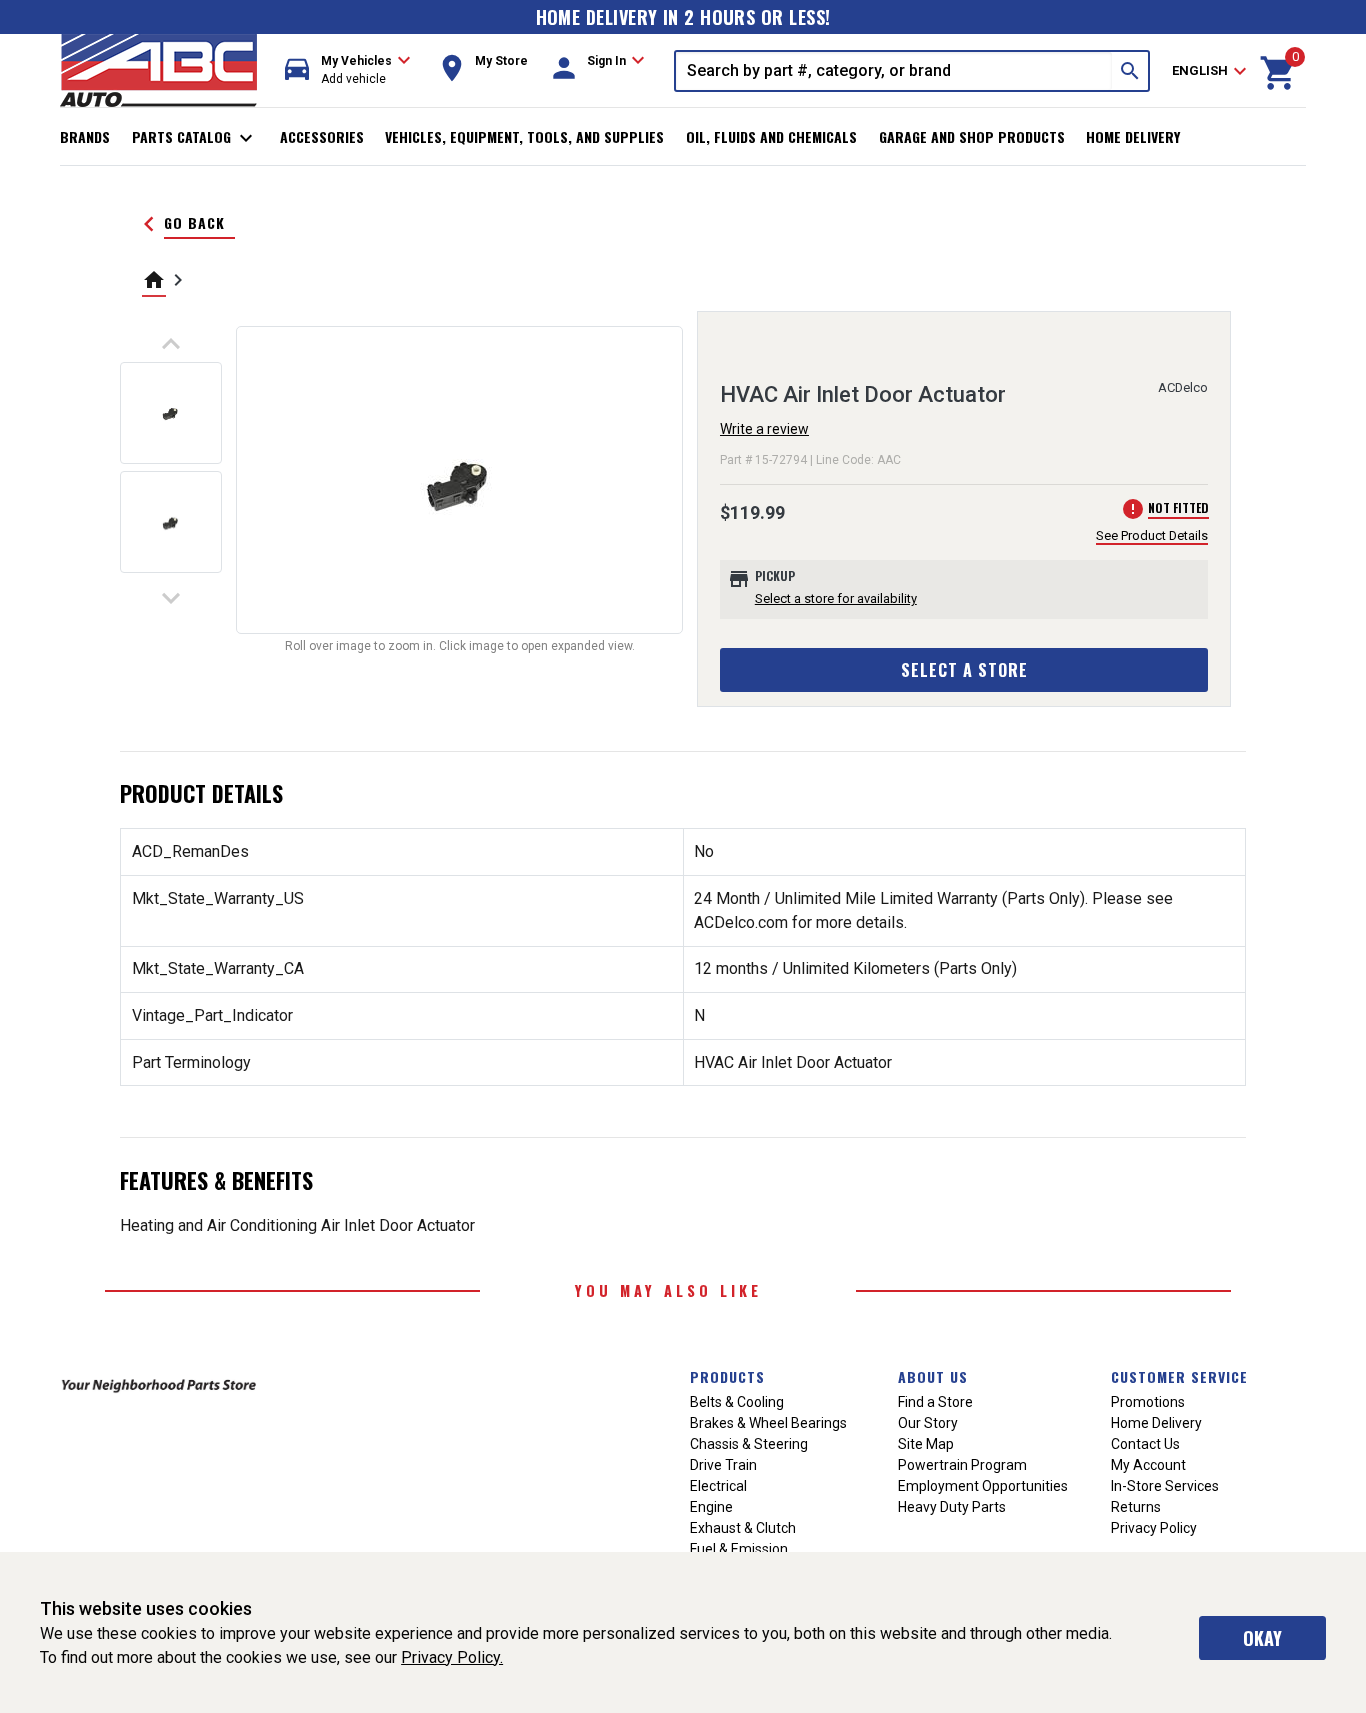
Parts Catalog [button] (195, 138)
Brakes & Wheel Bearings (768, 1423)
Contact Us (1145, 1444)
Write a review (764, 429)
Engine (711, 1507)
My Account (1148, 1465)
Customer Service (1179, 1376)
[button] (348, 70)
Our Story (928, 1423)
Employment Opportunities (983, 1486)
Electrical (718, 1486)
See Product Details (1152, 535)
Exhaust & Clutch (743, 1528)
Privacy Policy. (452, 1657)
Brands (85, 136)
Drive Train (723, 1465)
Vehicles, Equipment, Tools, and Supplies (524, 136)
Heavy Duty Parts (952, 1507)
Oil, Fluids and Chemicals (771, 136)
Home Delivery (1133, 136)
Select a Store (964, 670)
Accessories (322, 136)
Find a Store (935, 1402)
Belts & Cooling (737, 1402)
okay (1262, 1638)
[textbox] (894, 71)
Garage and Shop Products (972, 136)
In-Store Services (1165, 1486)
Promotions (1148, 1402)
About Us (933, 1376)
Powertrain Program (962, 1465)
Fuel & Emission (739, 1549)
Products (727, 1376)
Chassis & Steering (749, 1444)
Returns (1136, 1507)
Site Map (926, 1444)
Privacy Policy (1154, 1528)
